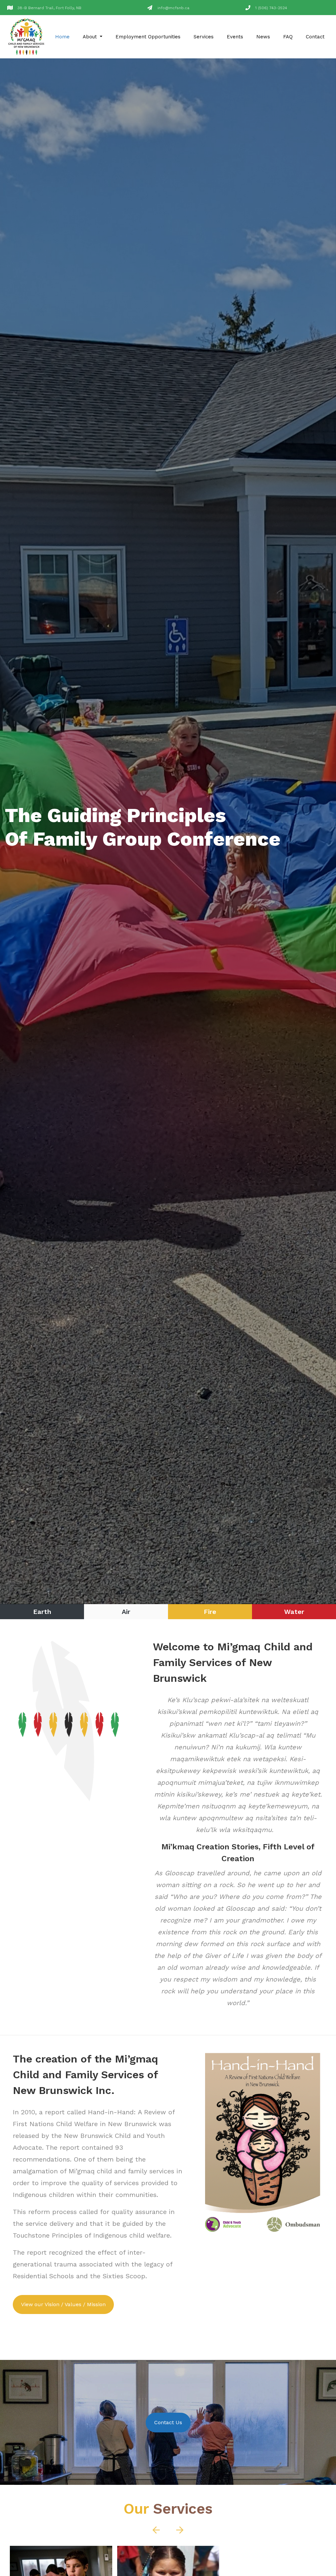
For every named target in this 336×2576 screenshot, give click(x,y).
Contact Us (168, 2422)
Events (235, 37)
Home (62, 37)
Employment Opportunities (148, 37)
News (263, 37)
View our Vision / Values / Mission (63, 2304)
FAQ (288, 37)
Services (204, 37)
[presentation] (146, 828)
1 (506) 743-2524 (271, 8)
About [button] (91, 37)
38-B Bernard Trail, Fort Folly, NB (49, 8)
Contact (315, 37)
